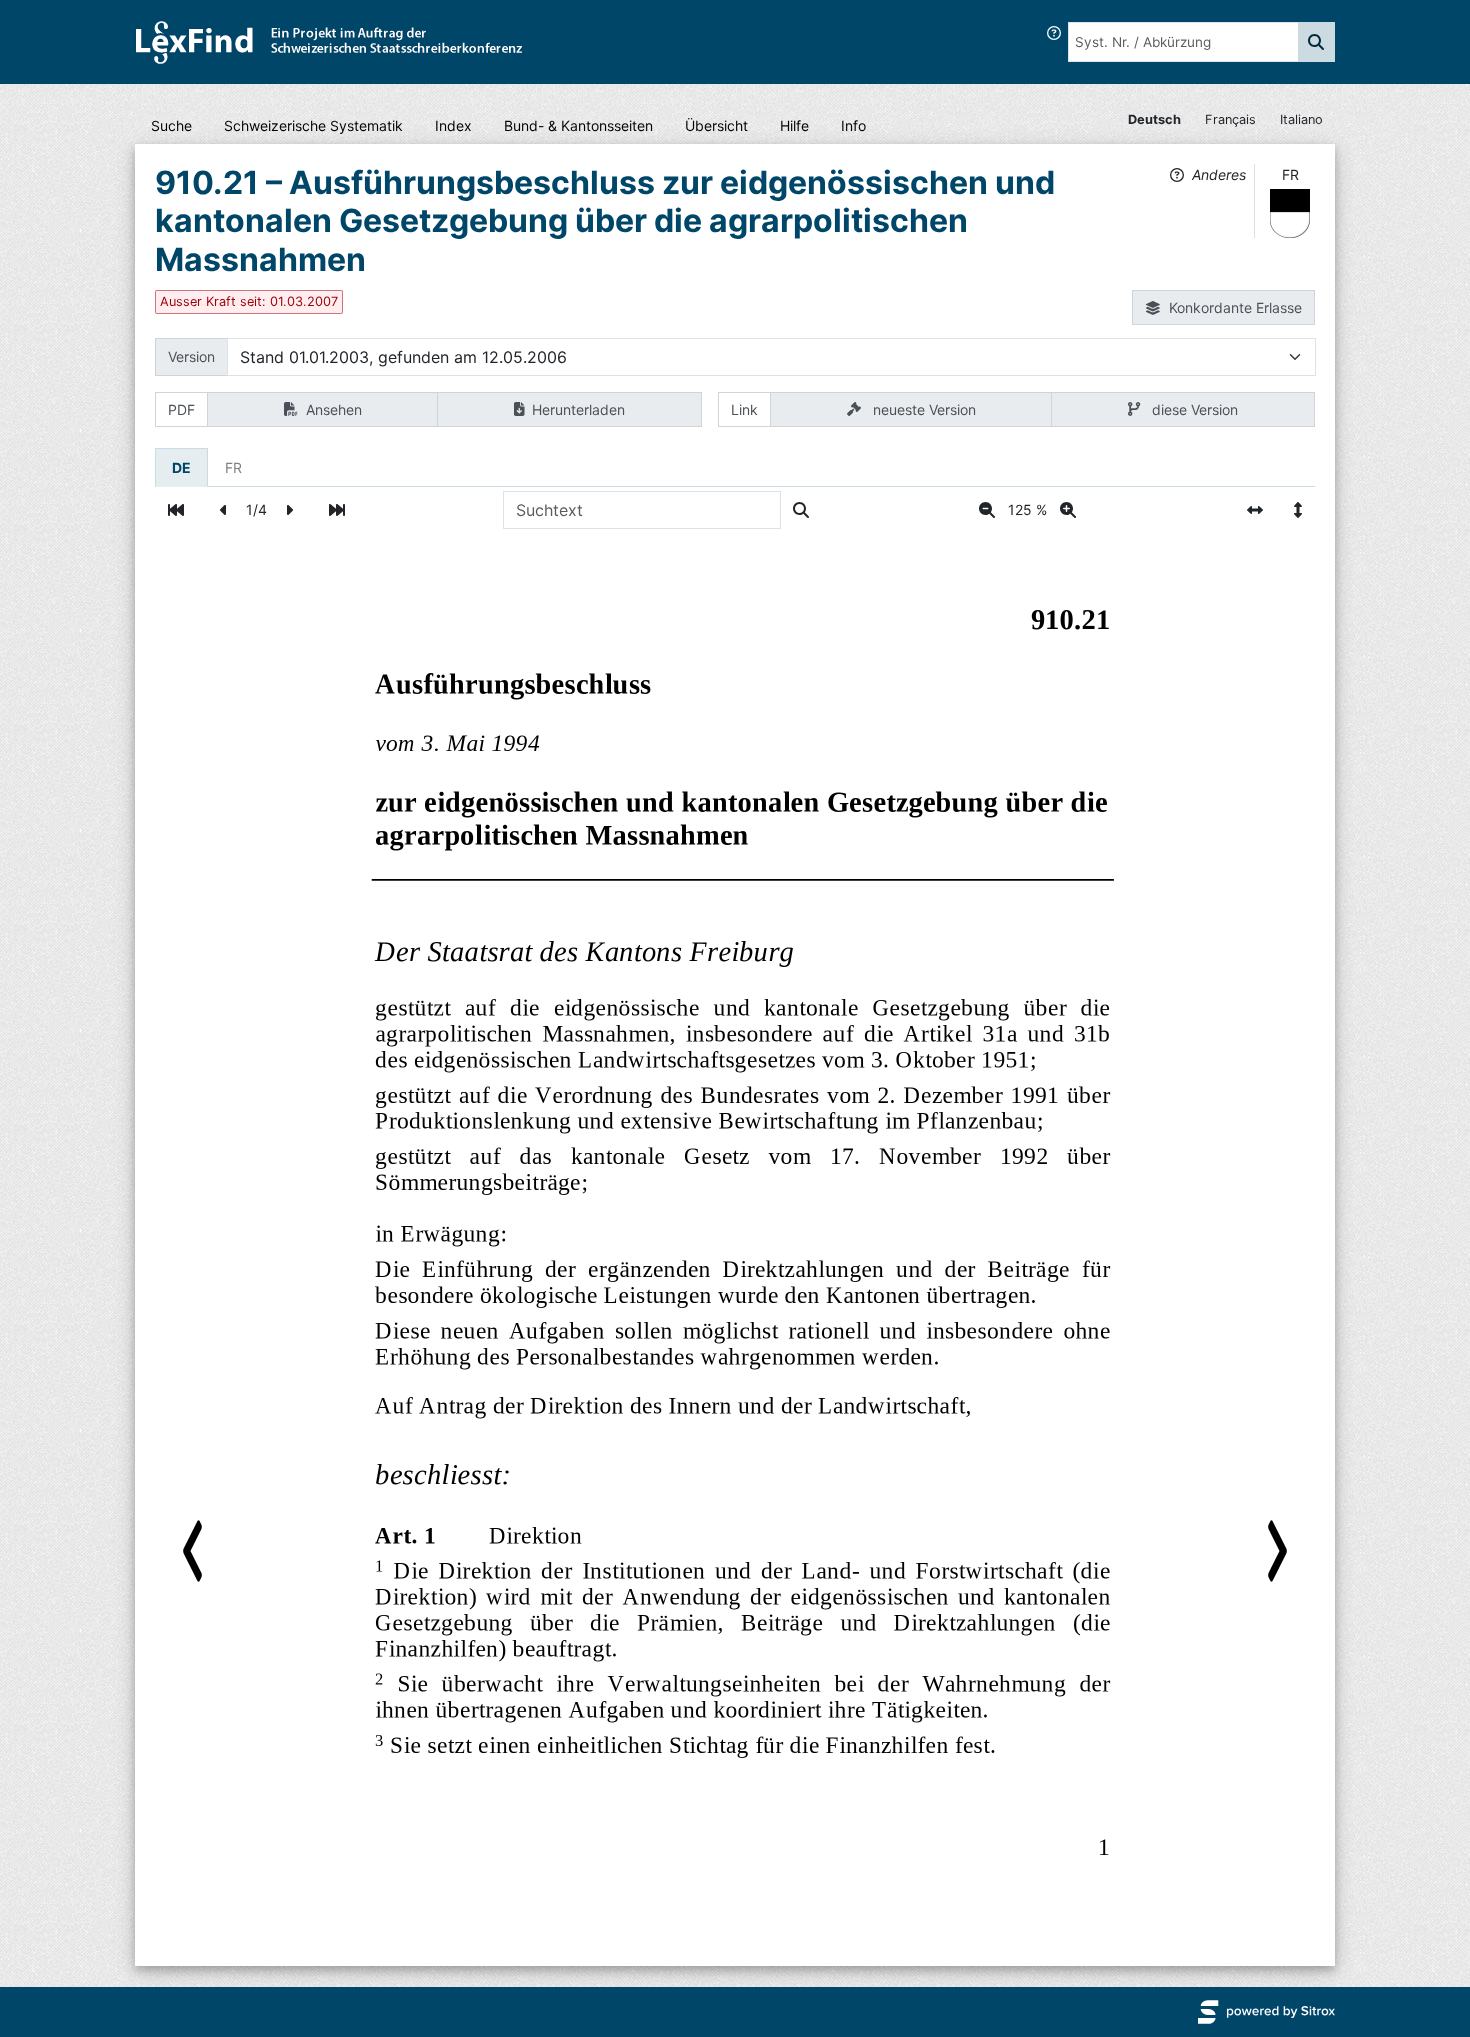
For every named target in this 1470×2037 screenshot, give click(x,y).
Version (191, 356)
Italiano (1301, 119)
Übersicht (716, 125)
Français (1230, 119)
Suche (171, 125)
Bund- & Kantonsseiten (578, 125)
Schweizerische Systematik (313, 125)
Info (853, 125)
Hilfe (794, 125)
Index (453, 125)
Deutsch (1154, 119)
